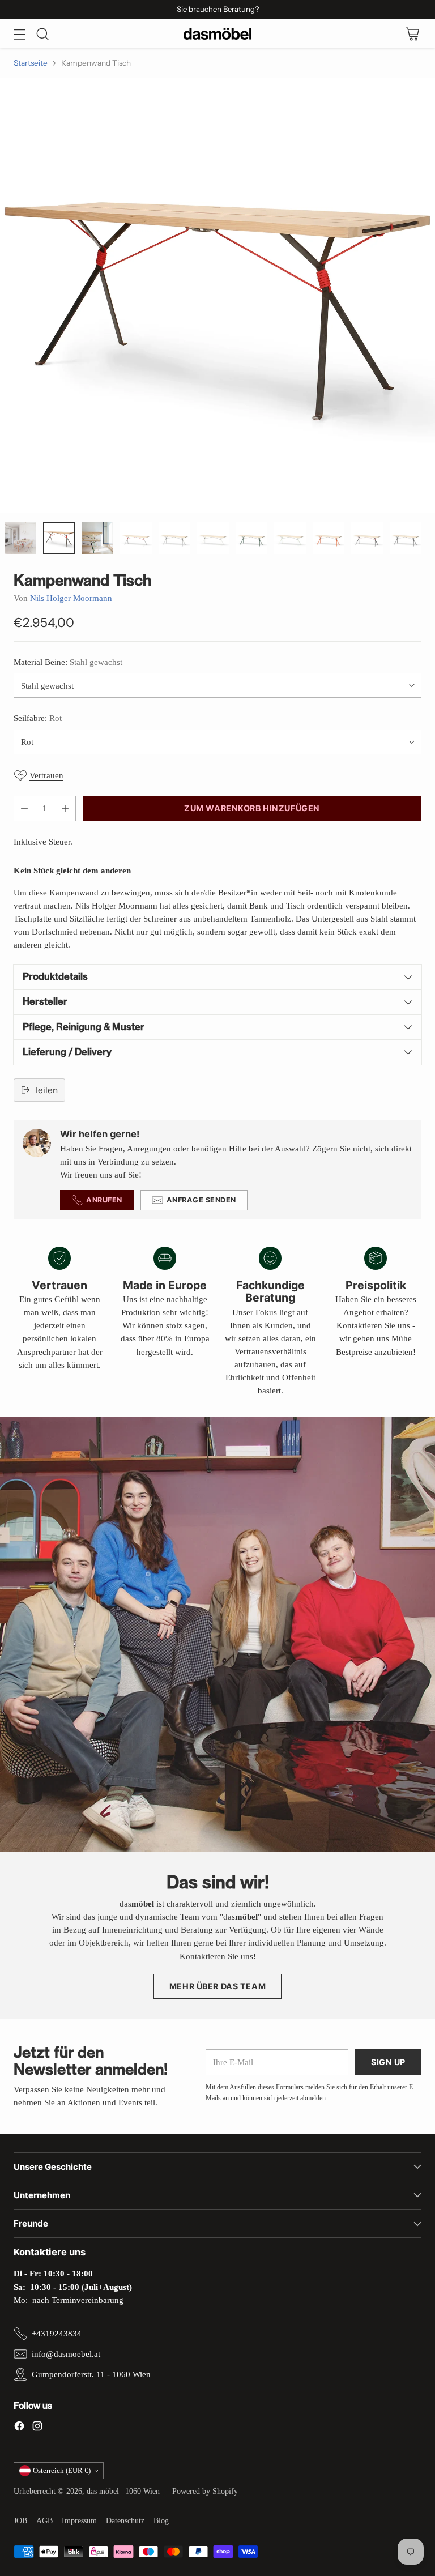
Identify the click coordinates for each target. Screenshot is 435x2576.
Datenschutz (125, 2521)
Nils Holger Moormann (71, 598)
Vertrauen (46, 775)
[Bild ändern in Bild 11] (367, 538)
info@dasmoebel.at (66, 2354)
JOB (20, 2521)
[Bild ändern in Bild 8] (251, 538)
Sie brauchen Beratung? (218, 9)
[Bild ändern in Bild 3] (59, 538)
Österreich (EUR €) (62, 2470)
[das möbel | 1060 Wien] (217, 34)
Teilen (46, 1090)
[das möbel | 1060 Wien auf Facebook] (19, 2428)
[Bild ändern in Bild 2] (20, 538)
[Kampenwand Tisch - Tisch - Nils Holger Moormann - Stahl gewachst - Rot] (217, 296)
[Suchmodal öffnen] (42, 34)
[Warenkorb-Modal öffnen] (412, 34)
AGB (44, 2521)
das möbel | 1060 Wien (123, 2491)
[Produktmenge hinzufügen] (65, 809)
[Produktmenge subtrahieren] (24, 809)
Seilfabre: (38, 718)
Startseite (31, 63)
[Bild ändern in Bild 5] (136, 538)
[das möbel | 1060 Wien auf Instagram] (37, 2428)
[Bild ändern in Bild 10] (329, 538)
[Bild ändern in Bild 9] (290, 538)
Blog (161, 2521)
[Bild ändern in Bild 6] (174, 538)
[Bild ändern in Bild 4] (97, 538)
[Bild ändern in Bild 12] (406, 538)
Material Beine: (68, 662)
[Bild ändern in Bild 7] (213, 538)
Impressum (79, 2521)
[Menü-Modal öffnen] (20, 34)
